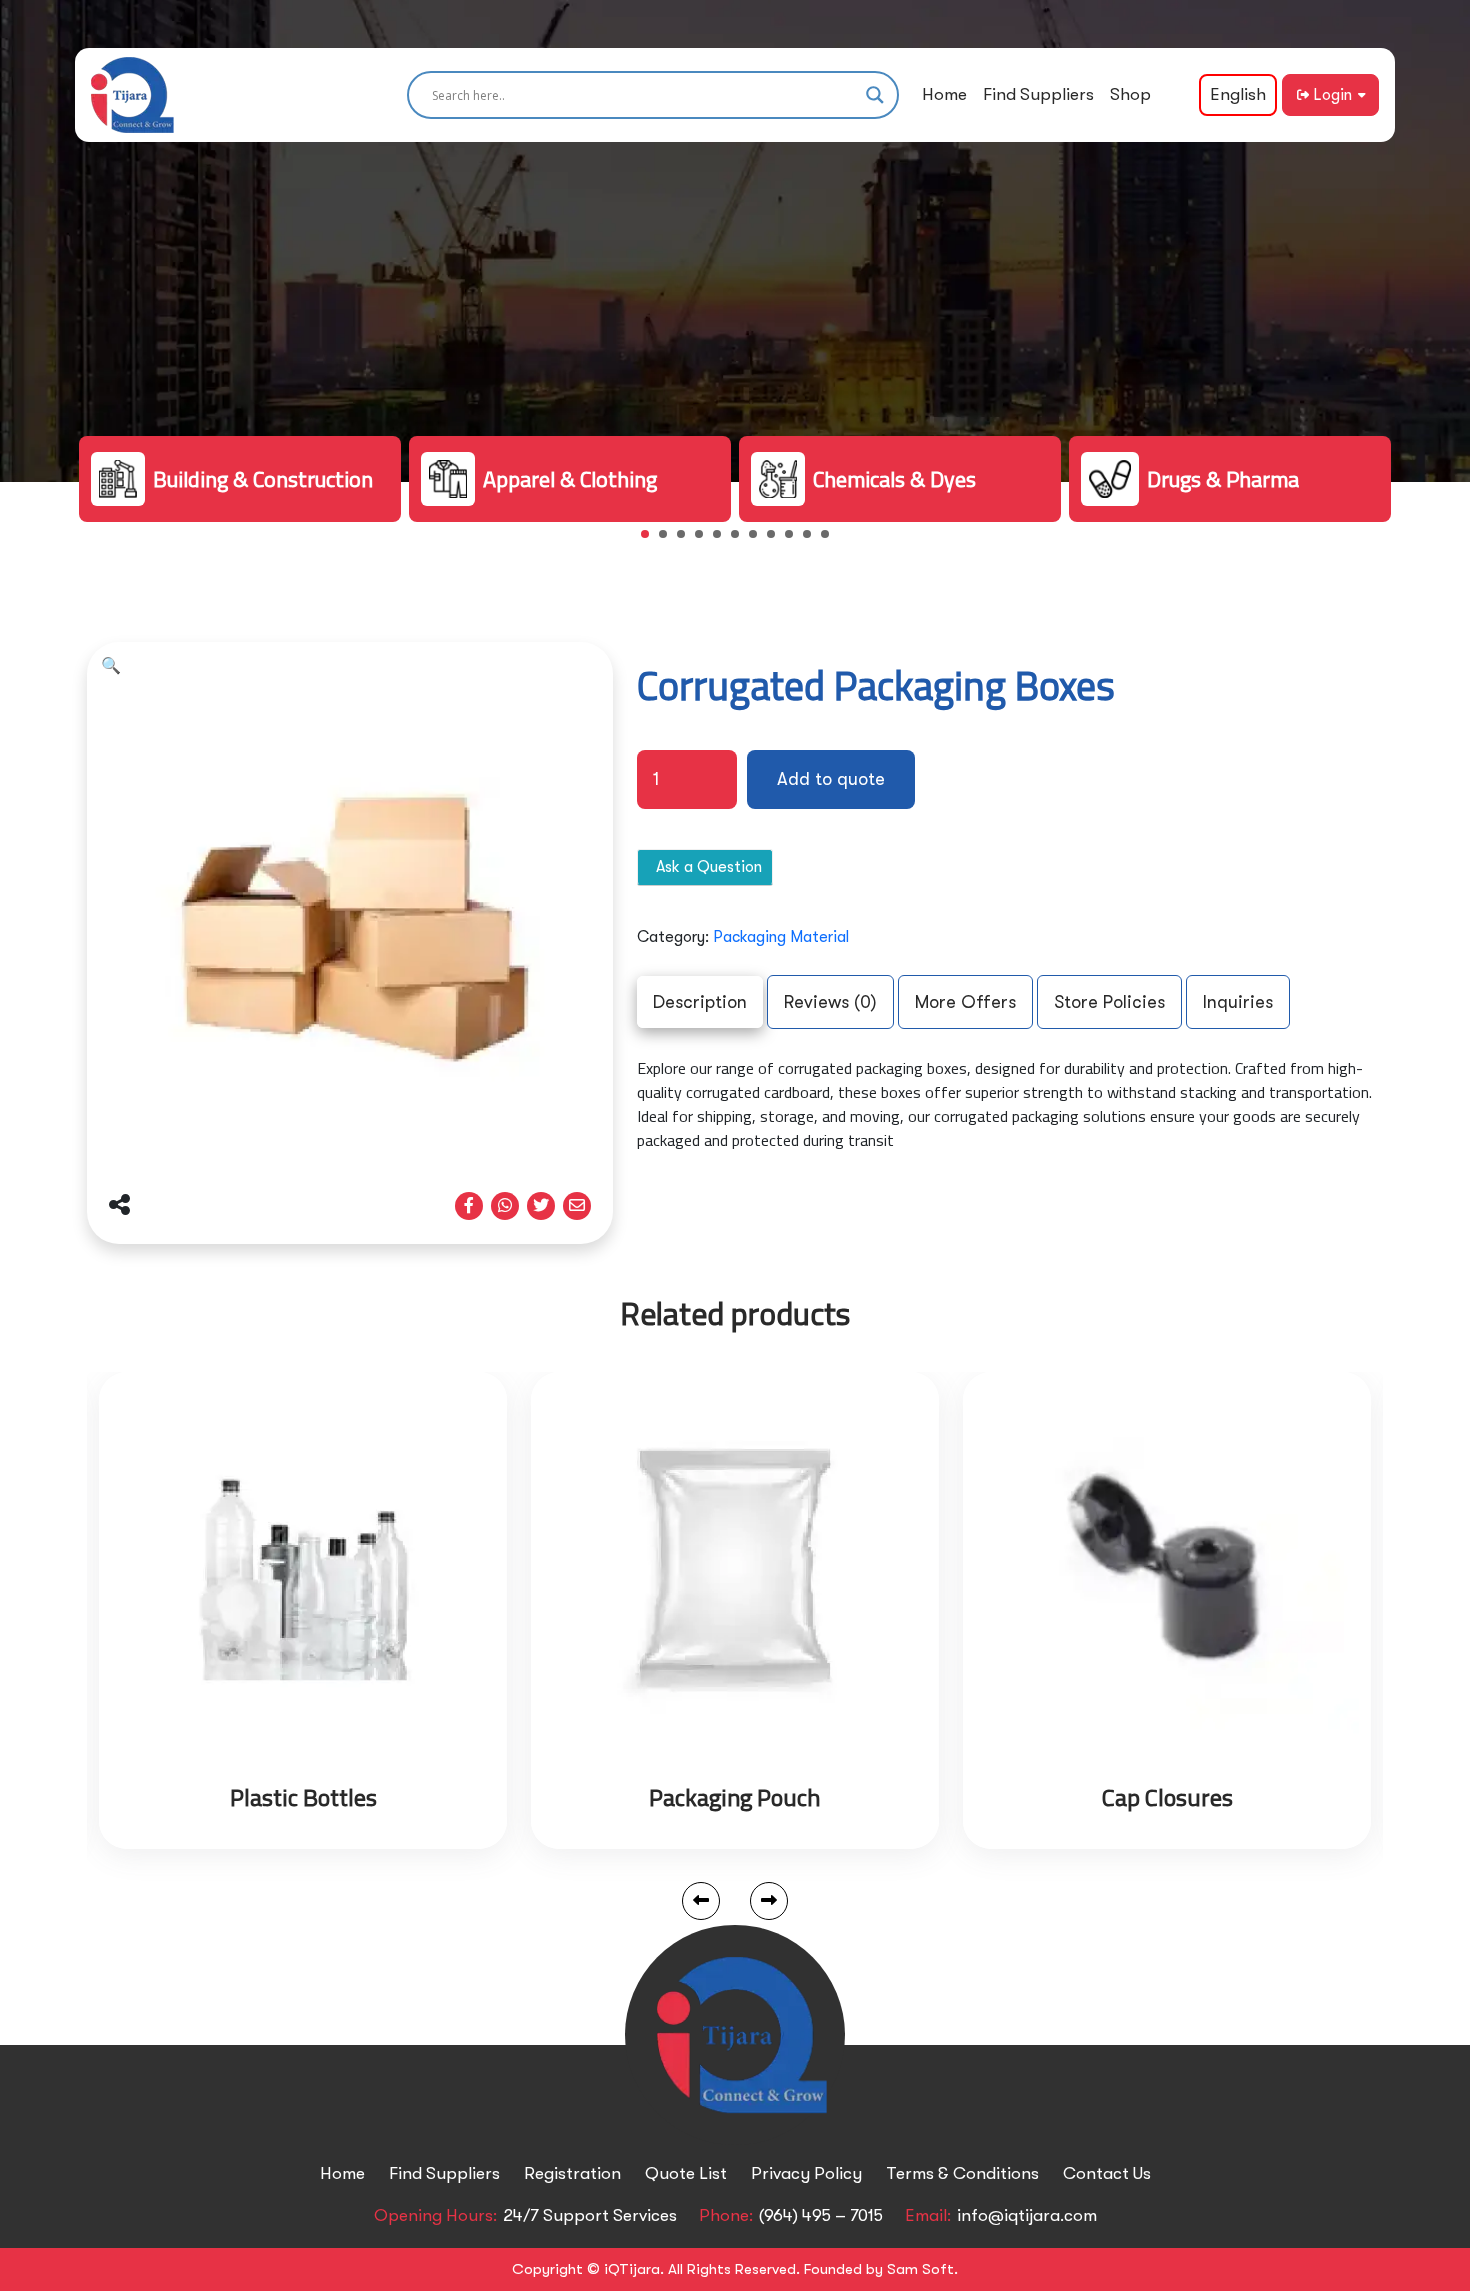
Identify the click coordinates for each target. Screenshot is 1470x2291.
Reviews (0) (830, 1002)
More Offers (965, 1002)
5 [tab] (723, 540)
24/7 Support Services (590, 2215)
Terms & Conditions (962, 2173)
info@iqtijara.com (1027, 2215)
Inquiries (1238, 1002)
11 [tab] (831, 540)
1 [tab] (651, 540)
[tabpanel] (240, 479)
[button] (111, 666)
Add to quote (831, 779)
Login (1332, 95)
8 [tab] (777, 540)
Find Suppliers (1038, 94)
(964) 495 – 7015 (821, 2215)
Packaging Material (781, 937)
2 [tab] (669, 540)
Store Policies (1109, 1002)
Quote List (686, 2173)
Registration (572, 2173)
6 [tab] (741, 540)
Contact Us (1107, 2173)
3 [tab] (687, 540)
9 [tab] (795, 540)
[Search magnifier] (875, 95)
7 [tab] (759, 540)
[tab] (700, 1002)
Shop (1130, 94)
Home (944, 94)
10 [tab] (813, 540)
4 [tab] (705, 540)
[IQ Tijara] (132, 95)
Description (700, 1002)
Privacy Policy (806, 2173)
